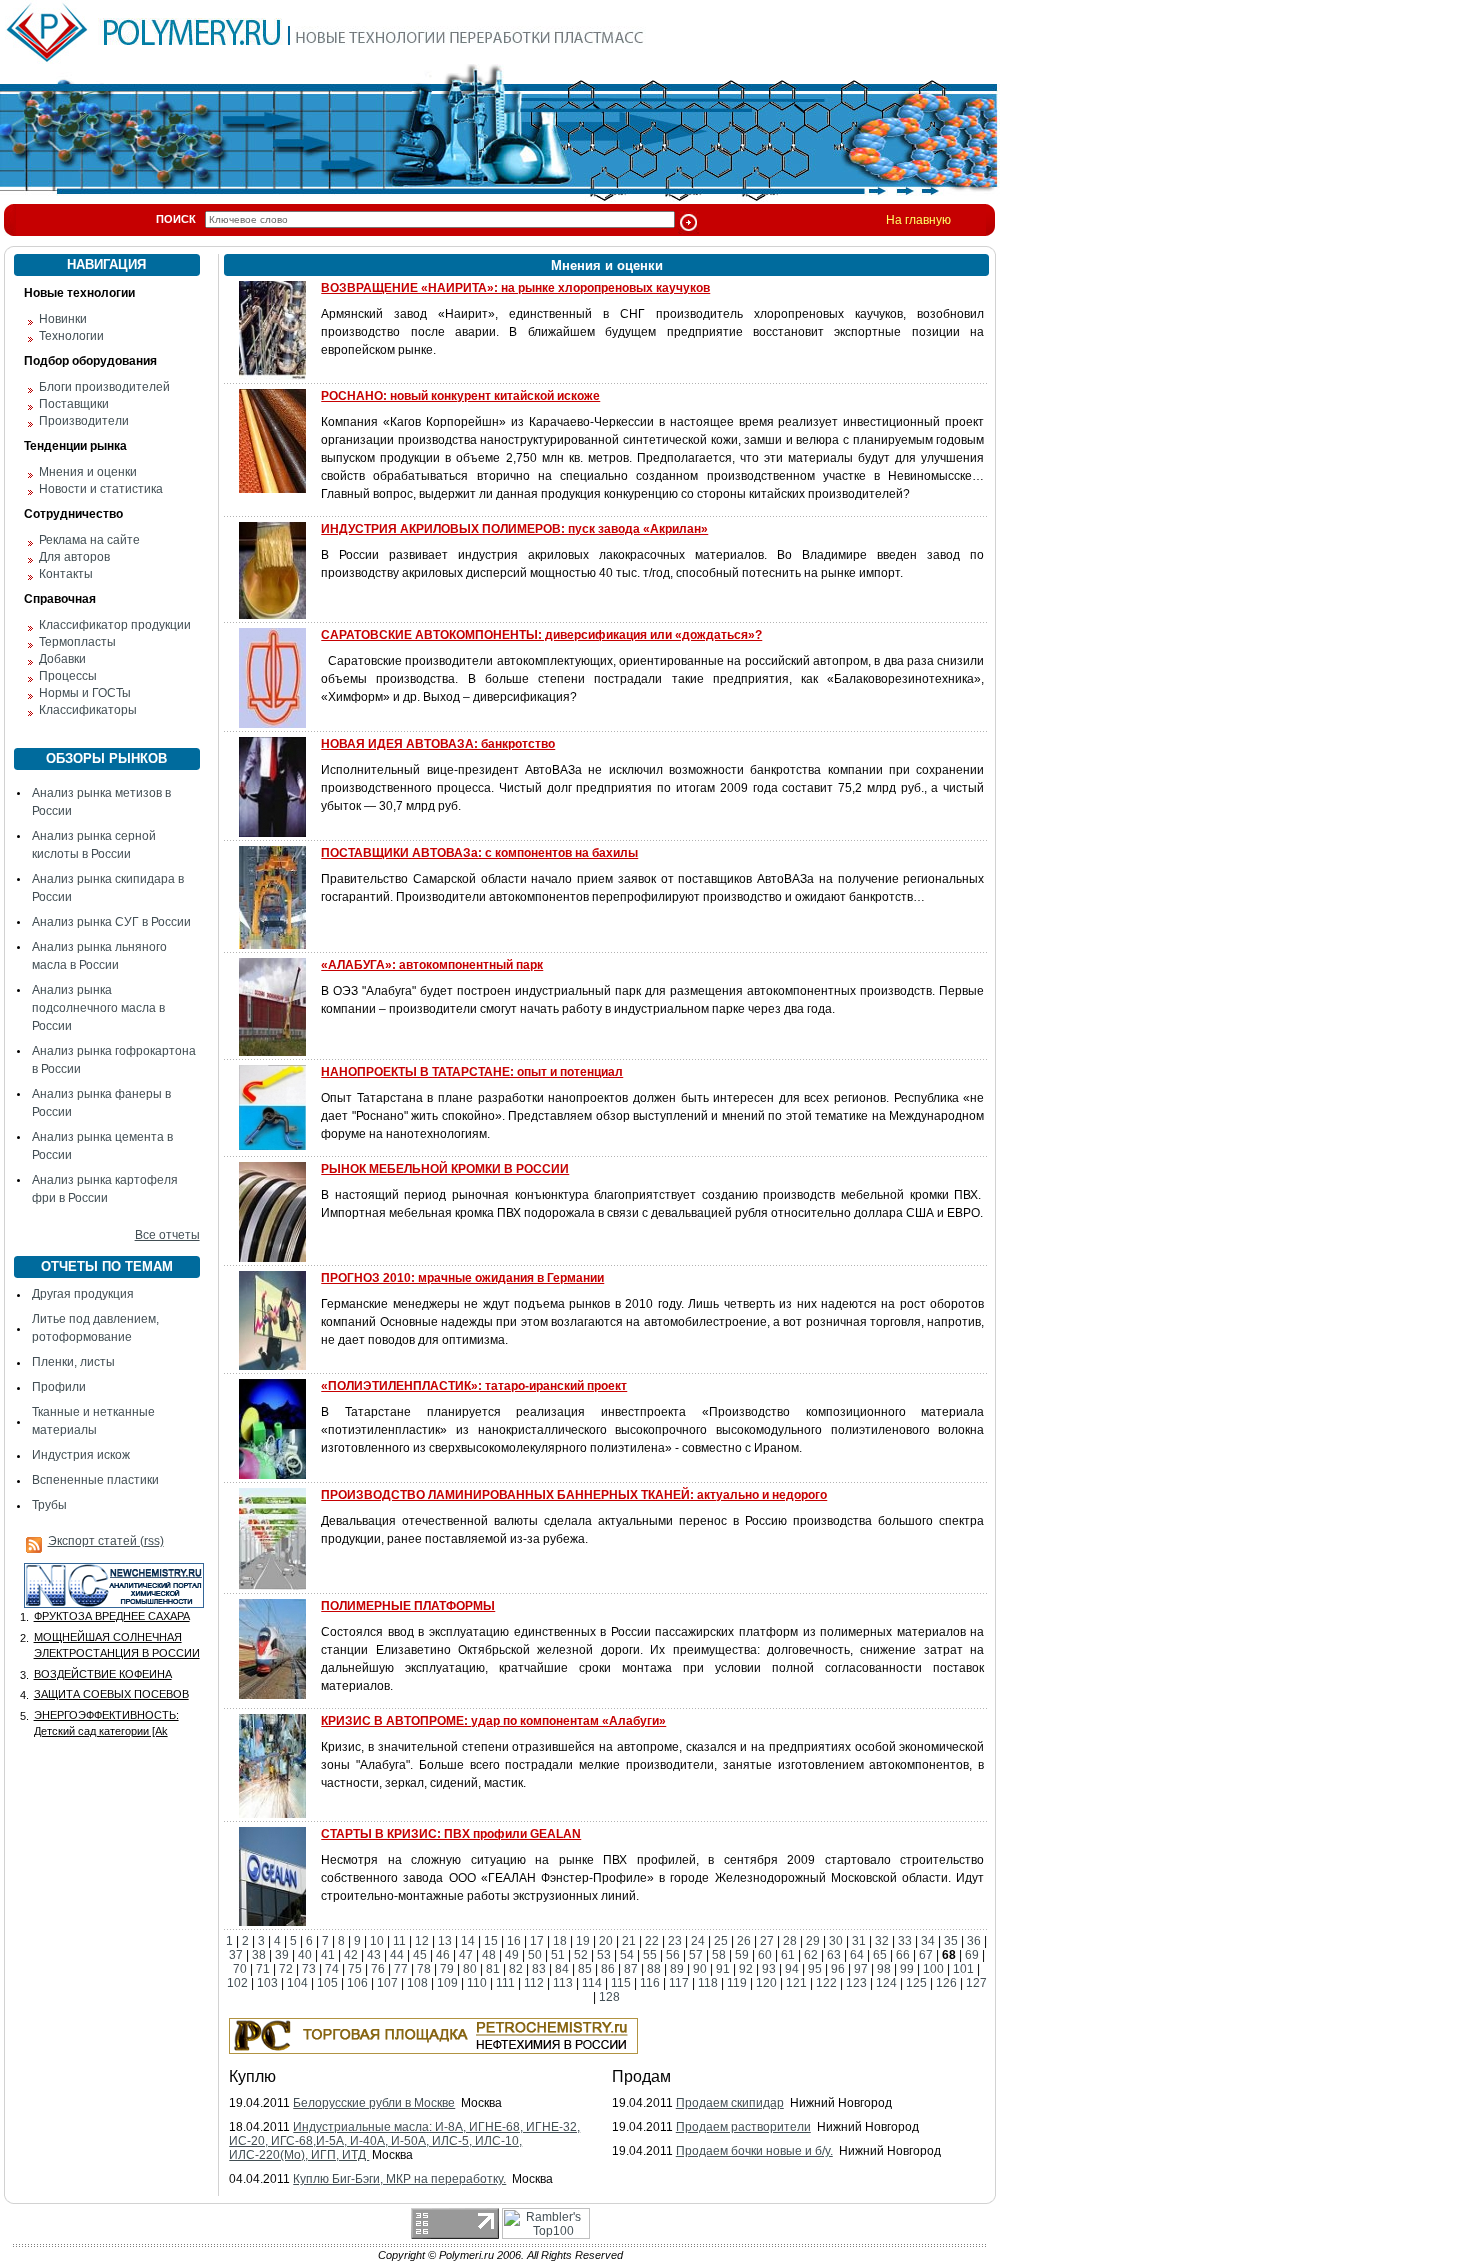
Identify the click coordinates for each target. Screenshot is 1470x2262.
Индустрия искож (81, 1455)
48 (489, 1955)
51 (558, 1955)
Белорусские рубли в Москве (374, 2103)
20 (606, 1941)
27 (767, 1941)
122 (826, 1983)
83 (539, 1969)
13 (445, 1941)
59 (742, 1955)
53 (604, 1955)
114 (592, 1983)
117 (679, 1983)
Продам (641, 2076)
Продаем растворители (743, 2127)
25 (721, 1941)
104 (297, 1983)
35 (951, 1941)
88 (654, 1969)
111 (505, 1983)
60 (765, 1955)
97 (861, 1969)
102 (237, 1983)
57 (696, 1955)
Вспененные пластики (95, 1480)
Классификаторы (88, 710)
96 (838, 1969)
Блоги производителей (104, 387)
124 (886, 1983)
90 (700, 1969)
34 (928, 1941)
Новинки (63, 319)
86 (608, 1969)
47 (466, 1955)
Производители (84, 421)
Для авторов (74, 557)
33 (905, 1941)
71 (263, 1969)
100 (933, 1969)
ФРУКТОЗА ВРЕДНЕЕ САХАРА (112, 1616)
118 (708, 1983)
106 (357, 1983)
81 (493, 1969)
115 (621, 1983)
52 (581, 1955)
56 (673, 1955)
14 (468, 1941)
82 (516, 1969)
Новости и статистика (101, 489)
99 (907, 1969)
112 (534, 1983)
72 (286, 1969)
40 (305, 1955)
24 (698, 1941)
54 (627, 1955)
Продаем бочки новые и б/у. (754, 2151)
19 (583, 1941)
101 (963, 1969)
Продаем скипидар (730, 2103)
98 (884, 1969)
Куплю (252, 2076)
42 (351, 1955)
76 (378, 1969)
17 (537, 1941)
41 (328, 1955)
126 (946, 1983)
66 (903, 1955)
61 (788, 1955)
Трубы (49, 1505)
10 (377, 1941)
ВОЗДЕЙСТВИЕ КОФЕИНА (103, 1674)
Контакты (66, 574)
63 (834, 1955)
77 (401, 1969)
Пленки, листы (73, 1362)
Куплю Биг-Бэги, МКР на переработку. (399, 2179)
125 (916, 1983)
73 (309, 1969)
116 (650, 1983)
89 (677, 1969)
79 (447, 1969)
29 (813, 1941)
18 (560, 1941)
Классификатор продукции (115, 625)
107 (387, 1983)
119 (737, 1983)
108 (417, 1983)
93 (769, 1969)
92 (746, 1969)
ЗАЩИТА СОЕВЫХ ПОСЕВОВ (111, 1694)
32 (882, 1941)
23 (675, 1941)
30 (836, 1941)
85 (585, 1969)
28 (790, 1941)
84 (562, 1969)
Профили (59, 1387)
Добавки (62, 659)
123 (856, 1983)
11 (399, 1941)
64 (857, 1955)
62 (811, 1955)
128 (609, 1997)
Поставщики (74, 404)
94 (792, 1969)
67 (926, 1955)
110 (477, 1983)
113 (563, 1983)
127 (976, 1983)
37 (236, 1955)
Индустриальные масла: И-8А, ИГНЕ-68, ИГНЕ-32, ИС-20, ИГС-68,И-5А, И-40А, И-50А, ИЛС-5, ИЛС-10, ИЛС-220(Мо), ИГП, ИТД (404, 2141)
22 (652, 1941)
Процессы (68, 676)
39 (282, 1955)
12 (422, 1941)
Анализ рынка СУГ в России (111, 922)
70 (240, 1969)
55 (650, 1955)
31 (859, 1941)
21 (629, 1941)
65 (880, 1955)
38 (259, 1955)
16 (514, 1941)
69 (972, 1955)
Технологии (71, 336)
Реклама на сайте (89, 540)
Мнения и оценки (88, 472)
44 (397, 1955)
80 (470, 1969)
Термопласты (77, 642)
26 (744, 1941)
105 (327, 1983)
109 (447, 1983)
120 (766, 1983)
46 (443, 1955)
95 (815, 1969)
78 (424, 1969)
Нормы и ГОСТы (85, 693)
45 (420, 1955)
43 (374, 1955)
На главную (918, 220)
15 (491, 1941)
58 (719, 1955)
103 (267, 1983)
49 (512, 1955)
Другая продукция (83, 1294)
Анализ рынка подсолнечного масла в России (98, 1008)
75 (355, 1969)
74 (332, 1969)
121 (796, 1983)
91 (723, 1969)
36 (974, 1941)
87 (631, 1969)
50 (535, 1955)
